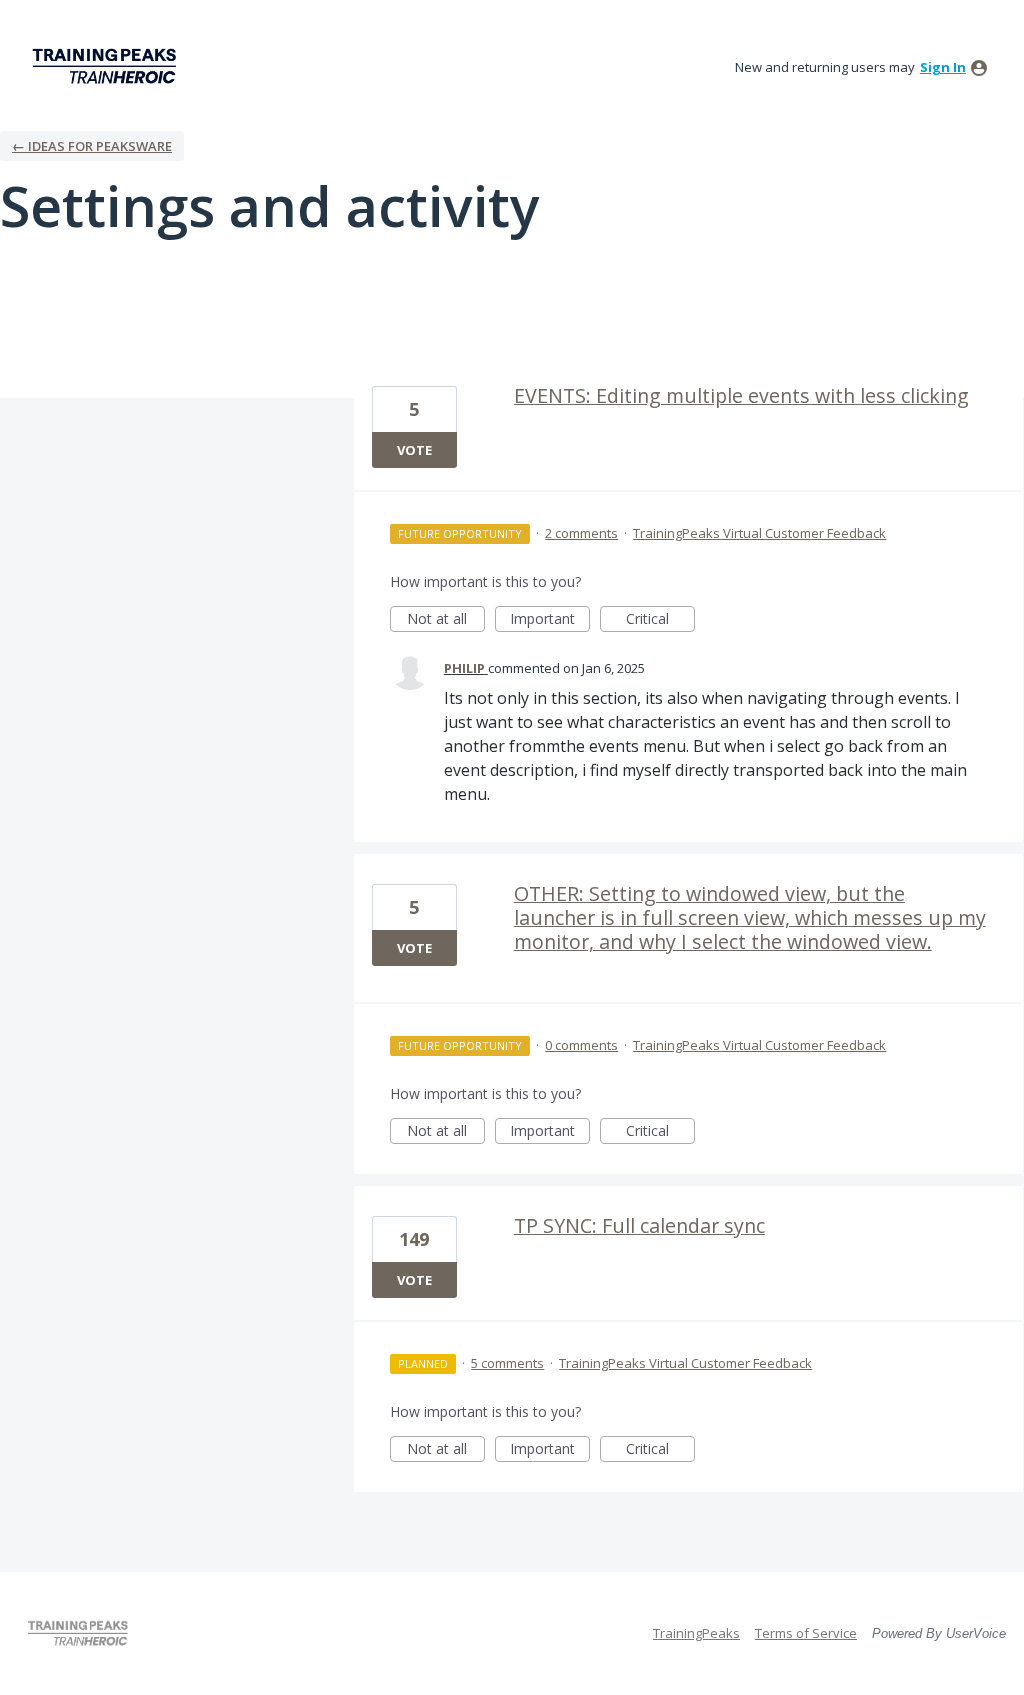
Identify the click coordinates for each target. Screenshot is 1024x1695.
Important (550, 620)
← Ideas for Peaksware (92, 146)
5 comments (507, 1363)
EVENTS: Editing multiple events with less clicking (741, 395)
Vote (414, 450)
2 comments (581, 533)
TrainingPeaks (696, 1633)
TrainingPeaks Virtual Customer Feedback (759, 533)
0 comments (581, 1045)
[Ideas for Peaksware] (108, 66)
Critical (660, 620)
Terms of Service (806, 1633)
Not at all (446, 620)
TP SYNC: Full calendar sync (639, 1225)
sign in (943, 67)
